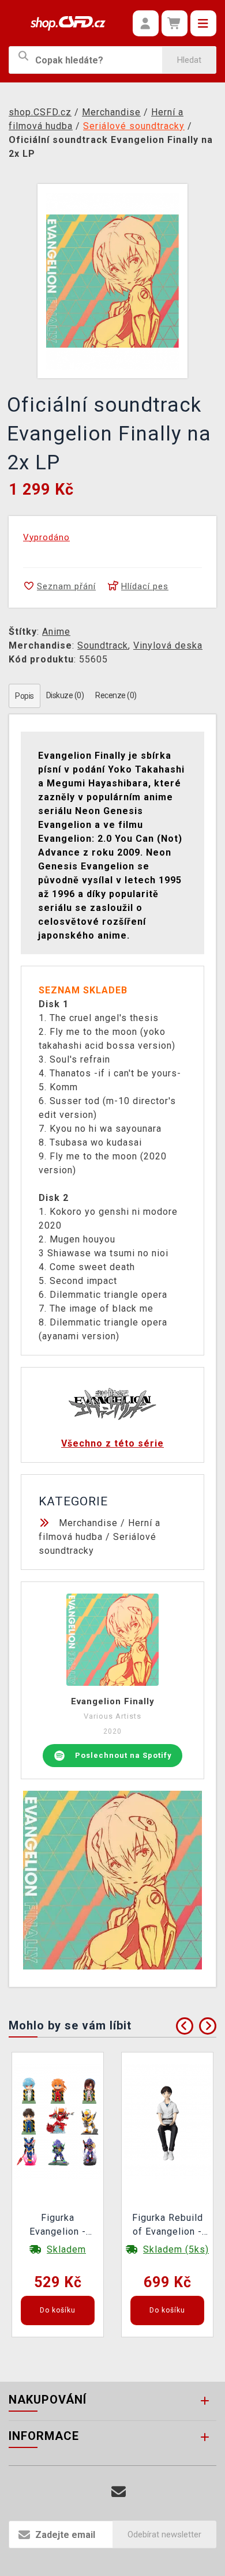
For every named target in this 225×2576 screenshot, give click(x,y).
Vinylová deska (168, 645)
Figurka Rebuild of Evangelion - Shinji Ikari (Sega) (168, 2226)
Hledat (189, 60)
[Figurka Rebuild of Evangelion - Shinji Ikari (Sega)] (167, 2121)
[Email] (119, 2492)
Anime (56, 632)
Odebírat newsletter (164, 2534)
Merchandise (88, 1523)
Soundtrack (103, 645)
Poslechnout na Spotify (123, 1755)
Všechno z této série (112, 1443)
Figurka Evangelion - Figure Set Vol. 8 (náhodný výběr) (58, 2226)
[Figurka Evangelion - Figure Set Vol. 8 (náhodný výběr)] (58, 2121)
